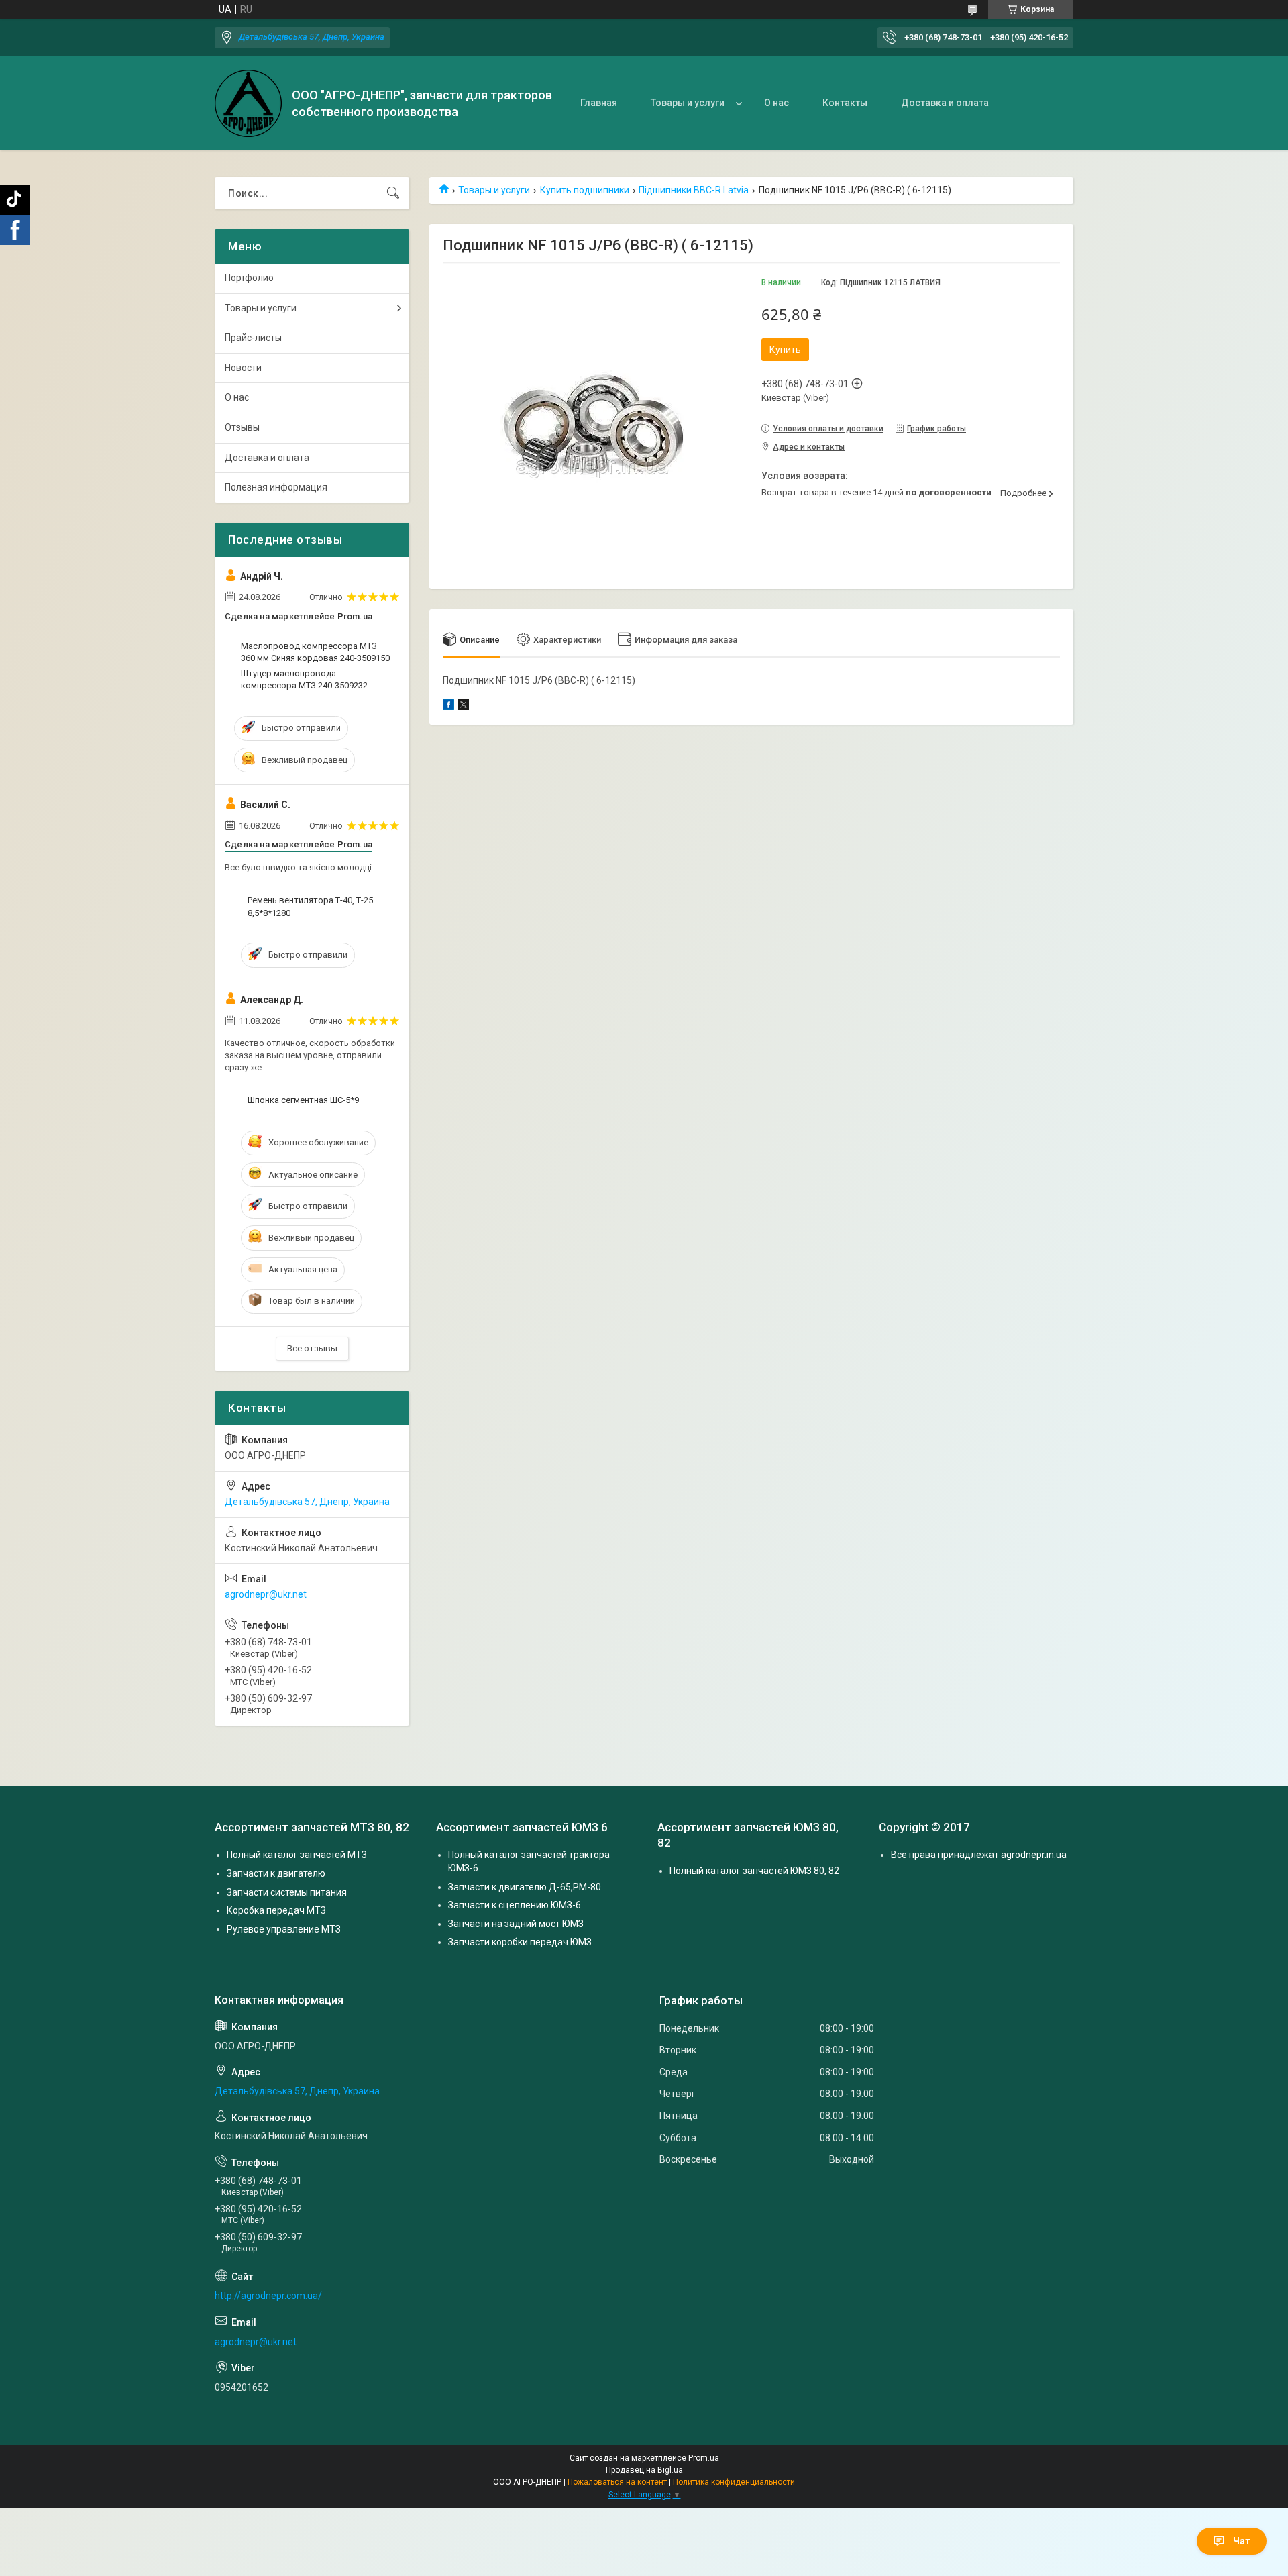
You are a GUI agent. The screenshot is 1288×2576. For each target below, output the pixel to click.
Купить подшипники (585, 190)
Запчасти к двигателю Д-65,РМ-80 (525, 1887)
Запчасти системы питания (287, 1892)
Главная (599, 103)
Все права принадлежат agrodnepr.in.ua (979, 1855)
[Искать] (393, 193)
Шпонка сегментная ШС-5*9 (303, 1100)
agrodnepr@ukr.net (266, 1594)
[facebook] (448, 707)
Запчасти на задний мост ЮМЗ (516, 1924)
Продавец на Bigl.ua (644, 2470)
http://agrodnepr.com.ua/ (268, 2296)
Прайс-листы (253, 338)
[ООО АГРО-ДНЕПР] (248, 103)
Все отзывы (312, 1348)
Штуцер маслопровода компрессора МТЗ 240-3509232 (304, 679)
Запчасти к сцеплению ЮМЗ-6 (515, 1905)
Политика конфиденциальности (734, 2482)
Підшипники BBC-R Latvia (694, 190)
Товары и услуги (688, 103)
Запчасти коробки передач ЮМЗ (520, 1942)
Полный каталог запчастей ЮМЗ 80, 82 (754, 1871)
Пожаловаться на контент (617, 2482)
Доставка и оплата (945, 103)
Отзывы (242, 427)
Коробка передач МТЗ (276, 1910)
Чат (1242, 2541)
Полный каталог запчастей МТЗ (297, 1855)
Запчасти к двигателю (276, 1873)
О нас (776, 103)
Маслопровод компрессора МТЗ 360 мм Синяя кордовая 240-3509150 (315, 652)
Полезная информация (276, 487)
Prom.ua (704, 2458)
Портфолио (249, 278)
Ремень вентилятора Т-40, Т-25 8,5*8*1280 (310, 906)
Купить (785, 350)
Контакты (845, 103)
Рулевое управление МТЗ (284, 1929)
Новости (243, 368)
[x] (464, 707)
